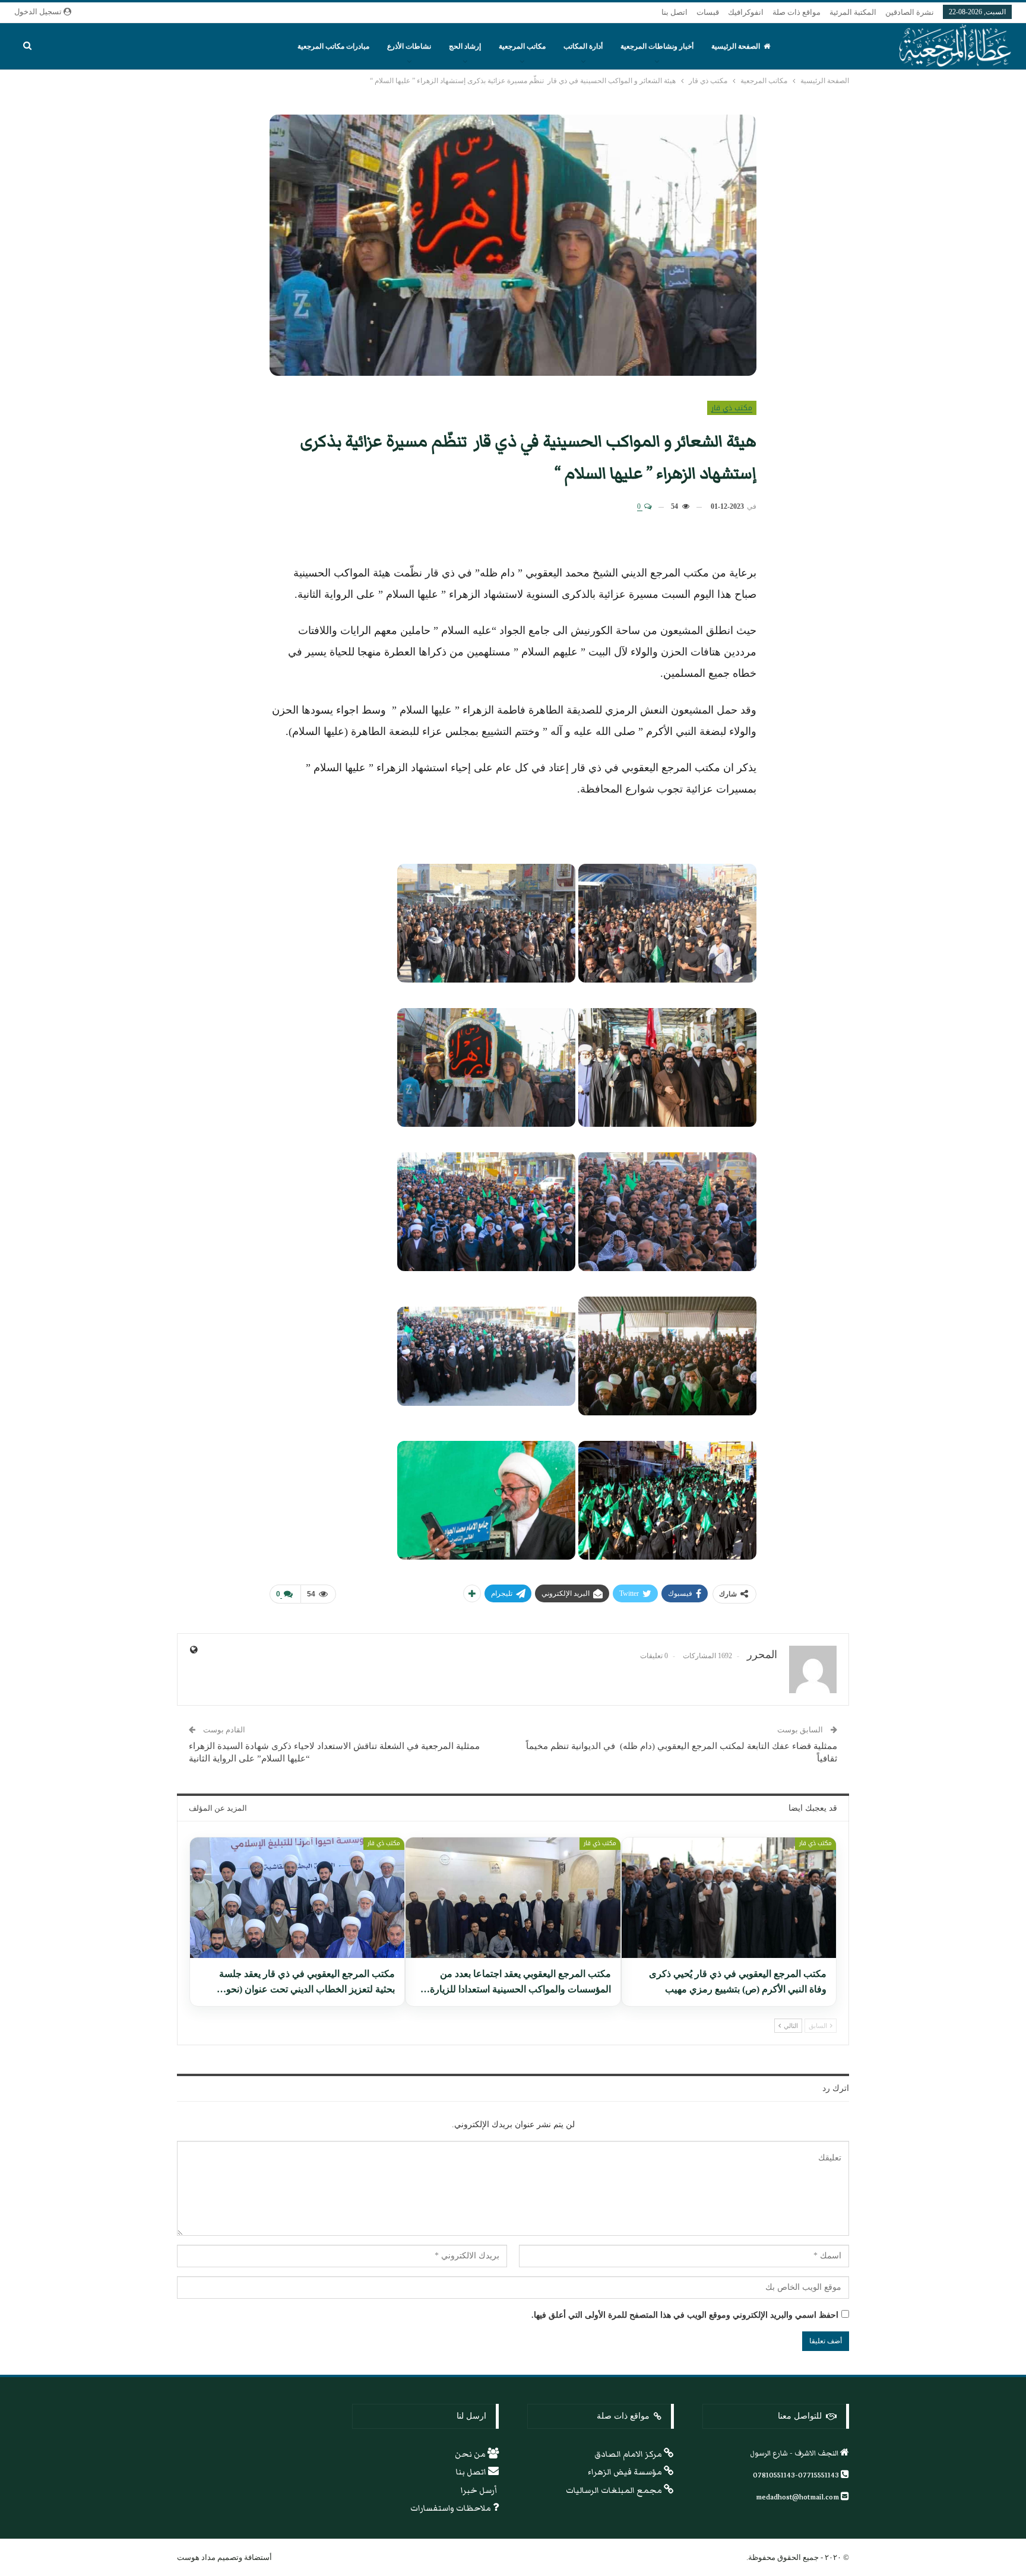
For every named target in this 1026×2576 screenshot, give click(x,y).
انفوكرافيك (746, 12)
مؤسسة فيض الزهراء (626, 2472)
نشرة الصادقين (910, 12)
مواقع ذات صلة (797, 12)
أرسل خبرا (480, 2491)
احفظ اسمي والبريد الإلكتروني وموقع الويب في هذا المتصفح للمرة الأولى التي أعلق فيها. (685, 2315)
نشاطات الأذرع (409, 46)
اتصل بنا (674, 12)
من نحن (471, 2454)
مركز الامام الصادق (629, 2454)
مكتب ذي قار (732, 408)
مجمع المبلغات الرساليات (615, 2491)
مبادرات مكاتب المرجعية (333, 46)
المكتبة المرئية (853, 12)
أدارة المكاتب (583, 46)
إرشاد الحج (465, 46)
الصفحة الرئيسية (736, 46)
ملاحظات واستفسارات (452, 2508)
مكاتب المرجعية (522, 46)
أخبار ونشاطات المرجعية (657, 46)
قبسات (708, 12)
